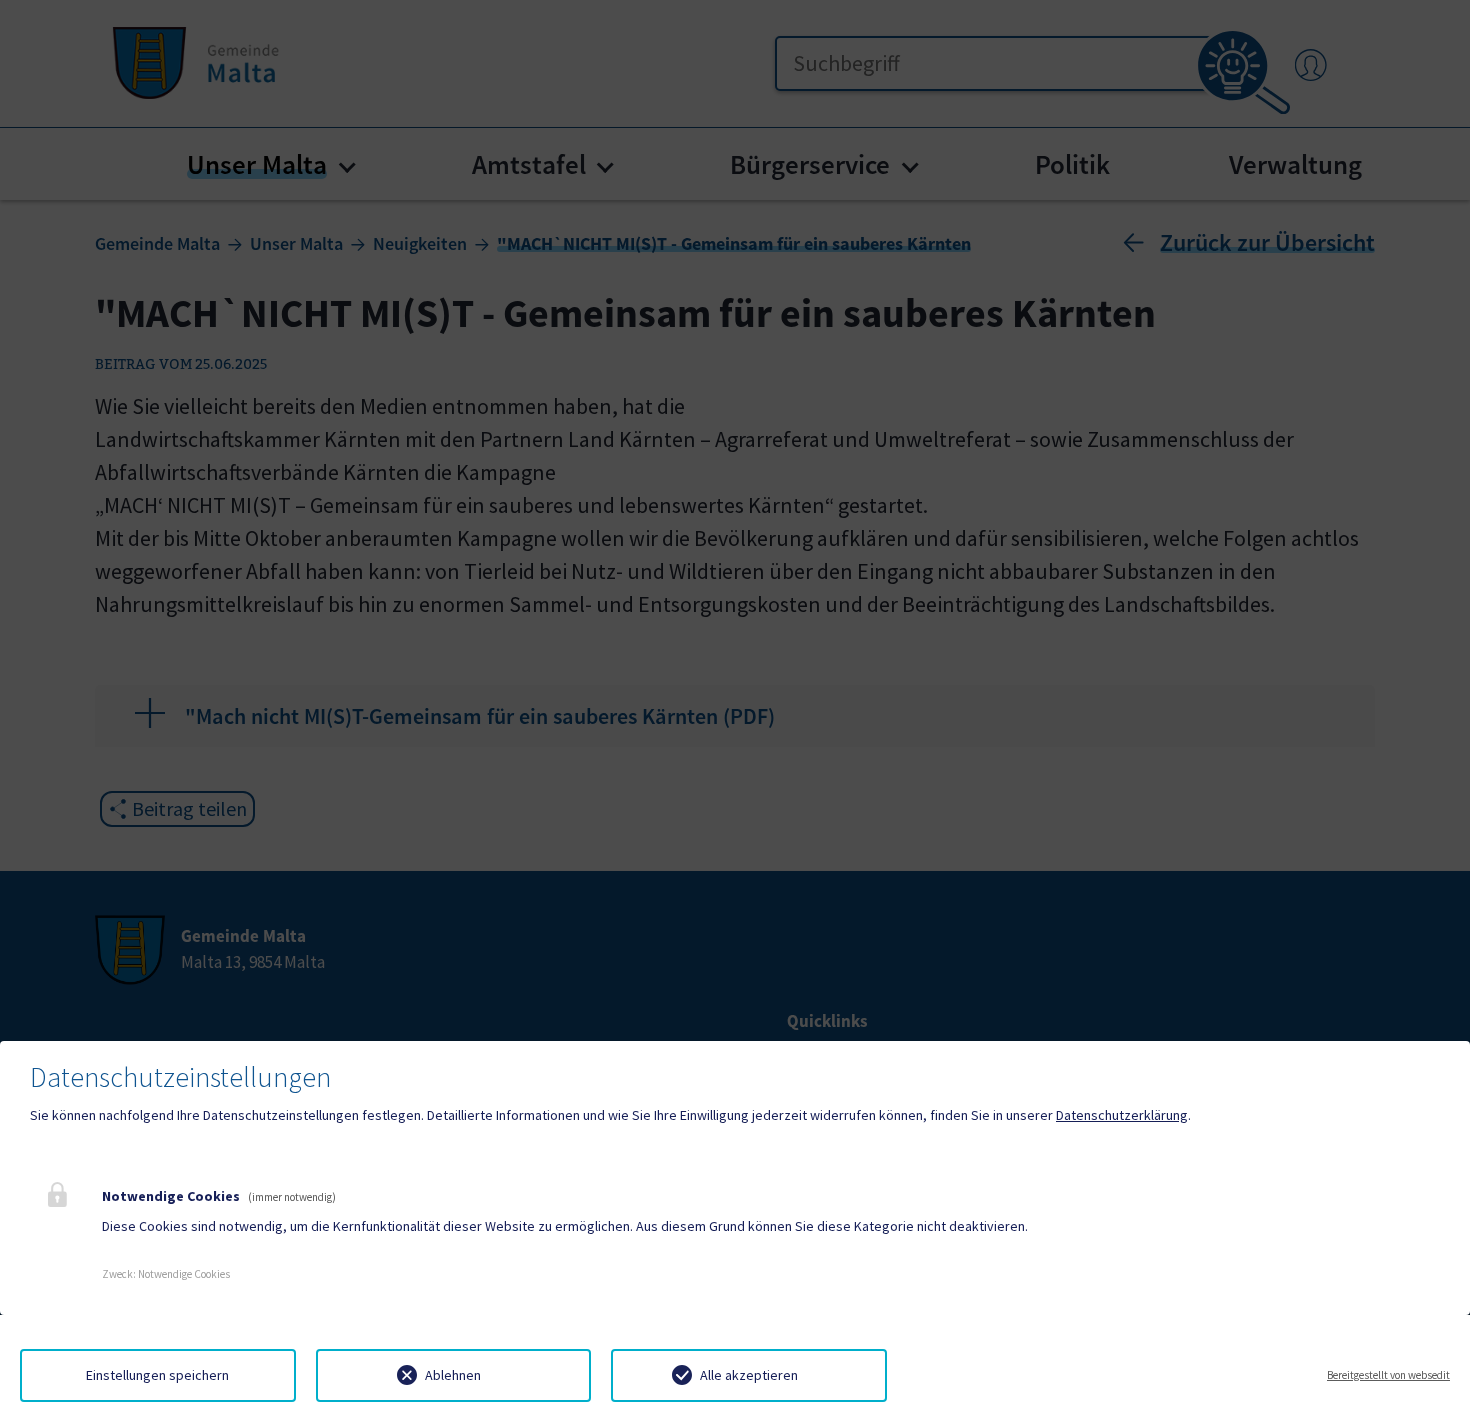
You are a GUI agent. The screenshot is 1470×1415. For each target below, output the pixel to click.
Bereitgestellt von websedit (1388, 1375)
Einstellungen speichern (157, 1375)
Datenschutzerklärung (1122, 1115)
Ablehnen (453, 1375)
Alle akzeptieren (749, 1375)
